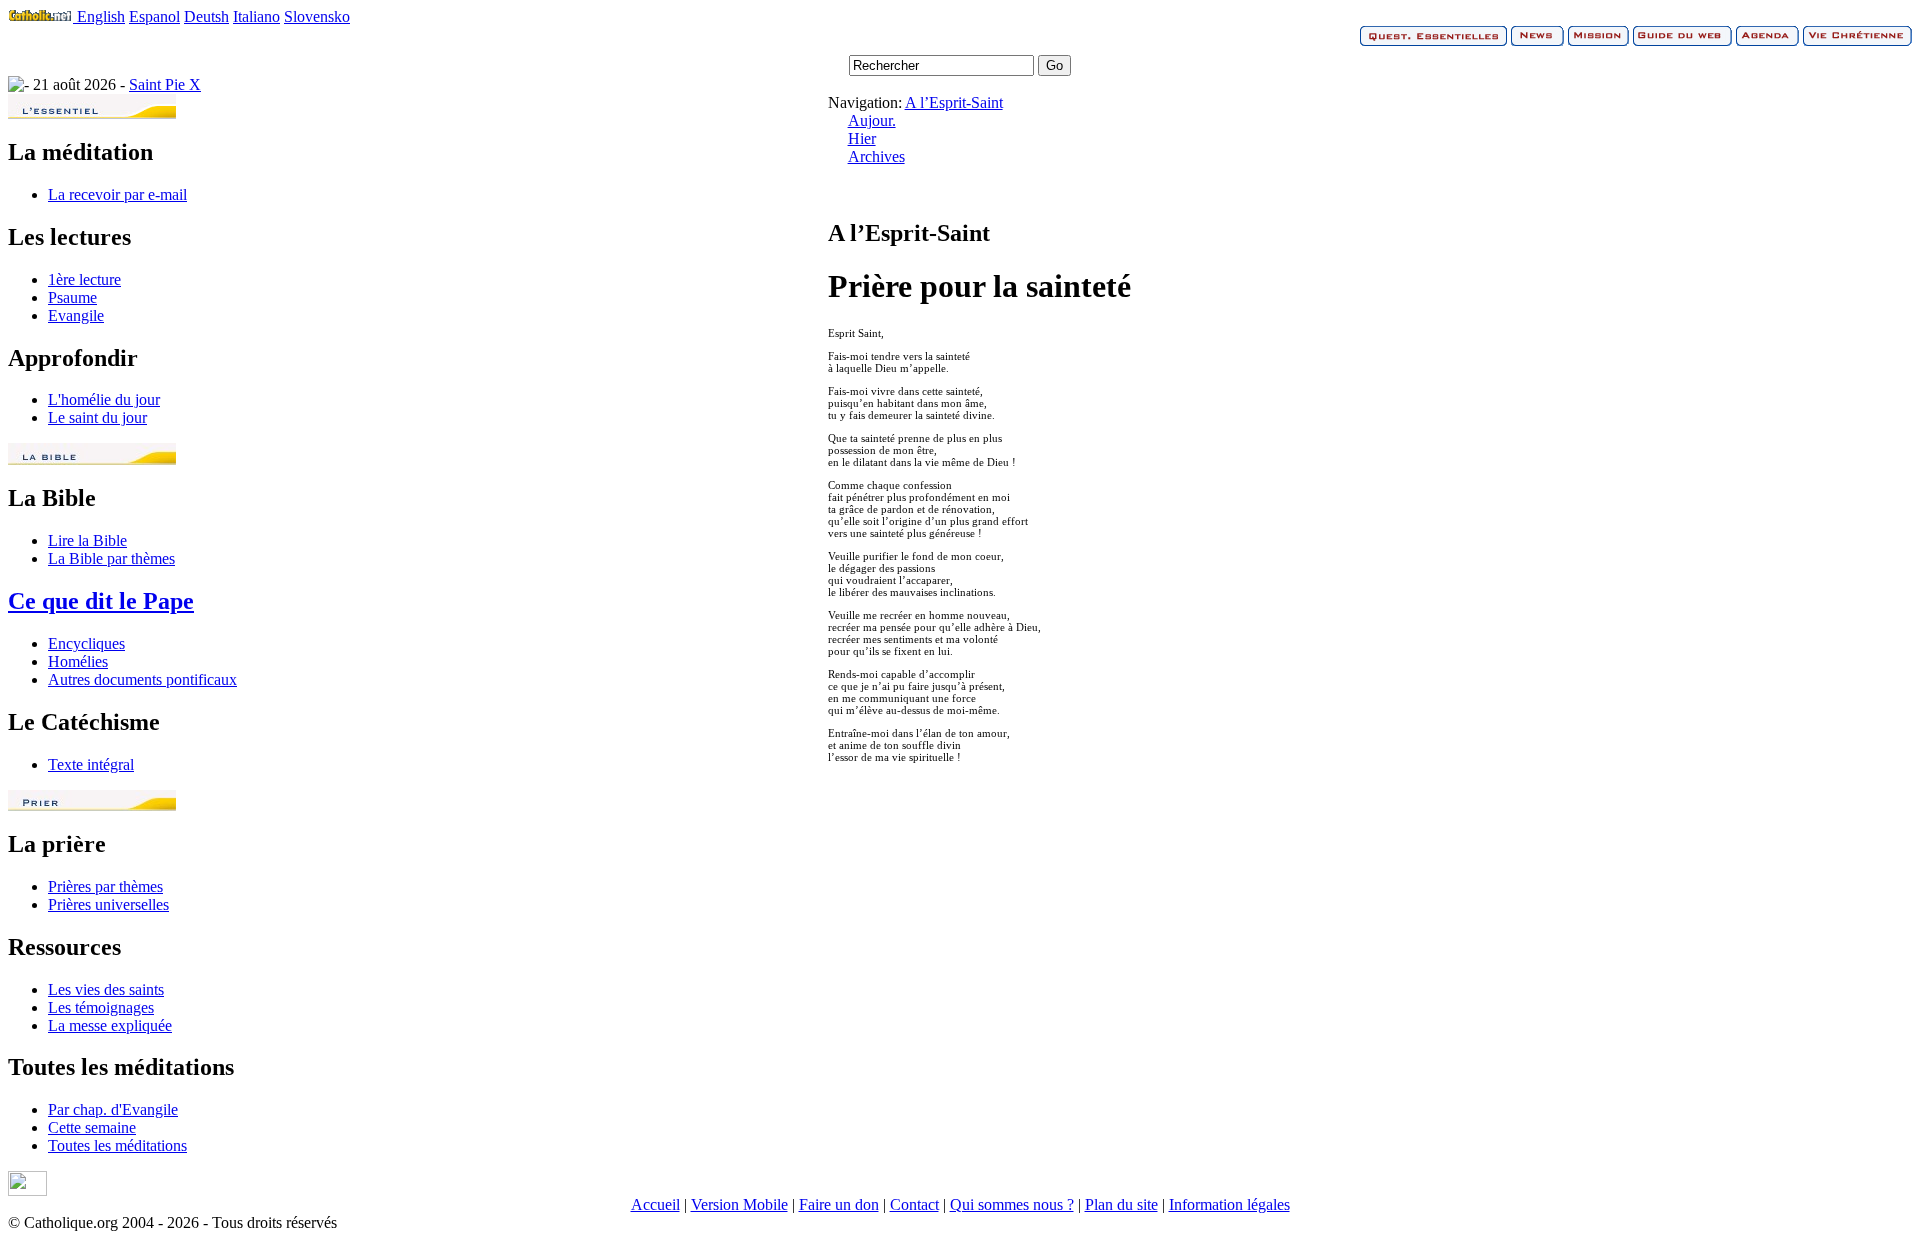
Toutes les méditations (117, 1145)
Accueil (655, 1204)
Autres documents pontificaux (142, 679)
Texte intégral (91, 764)
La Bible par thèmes (111, 558)
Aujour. (872, 120)
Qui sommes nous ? (1012, 1204)
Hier (862, 138)
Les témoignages (101, 1007)
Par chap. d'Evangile (113, 1109)
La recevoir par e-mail (117, 194)
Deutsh (206, 16)
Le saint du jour (97, 417)
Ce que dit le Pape (101, 601)
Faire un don (839, 1204)
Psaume (72, 297)
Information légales (1229, 1204)
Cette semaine (92, 1127)
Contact (914, 1204)
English (101, 16)
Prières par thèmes (105, 886)
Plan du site (1121, 1204)
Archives (876, 156)
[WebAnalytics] (27, 1190)
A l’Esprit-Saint (954, 102)
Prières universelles (108, 904)
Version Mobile (739, 1204)
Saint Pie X (165, 84)
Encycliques (86, 643)
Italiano (256, 16)
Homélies (78, 661)
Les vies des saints (106, 989)
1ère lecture (84, 279)
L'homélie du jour (104, 399)
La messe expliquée (110, 1025)
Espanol (154, 16)
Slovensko (317, 16)
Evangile (76, 315)
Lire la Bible (87, 540)
